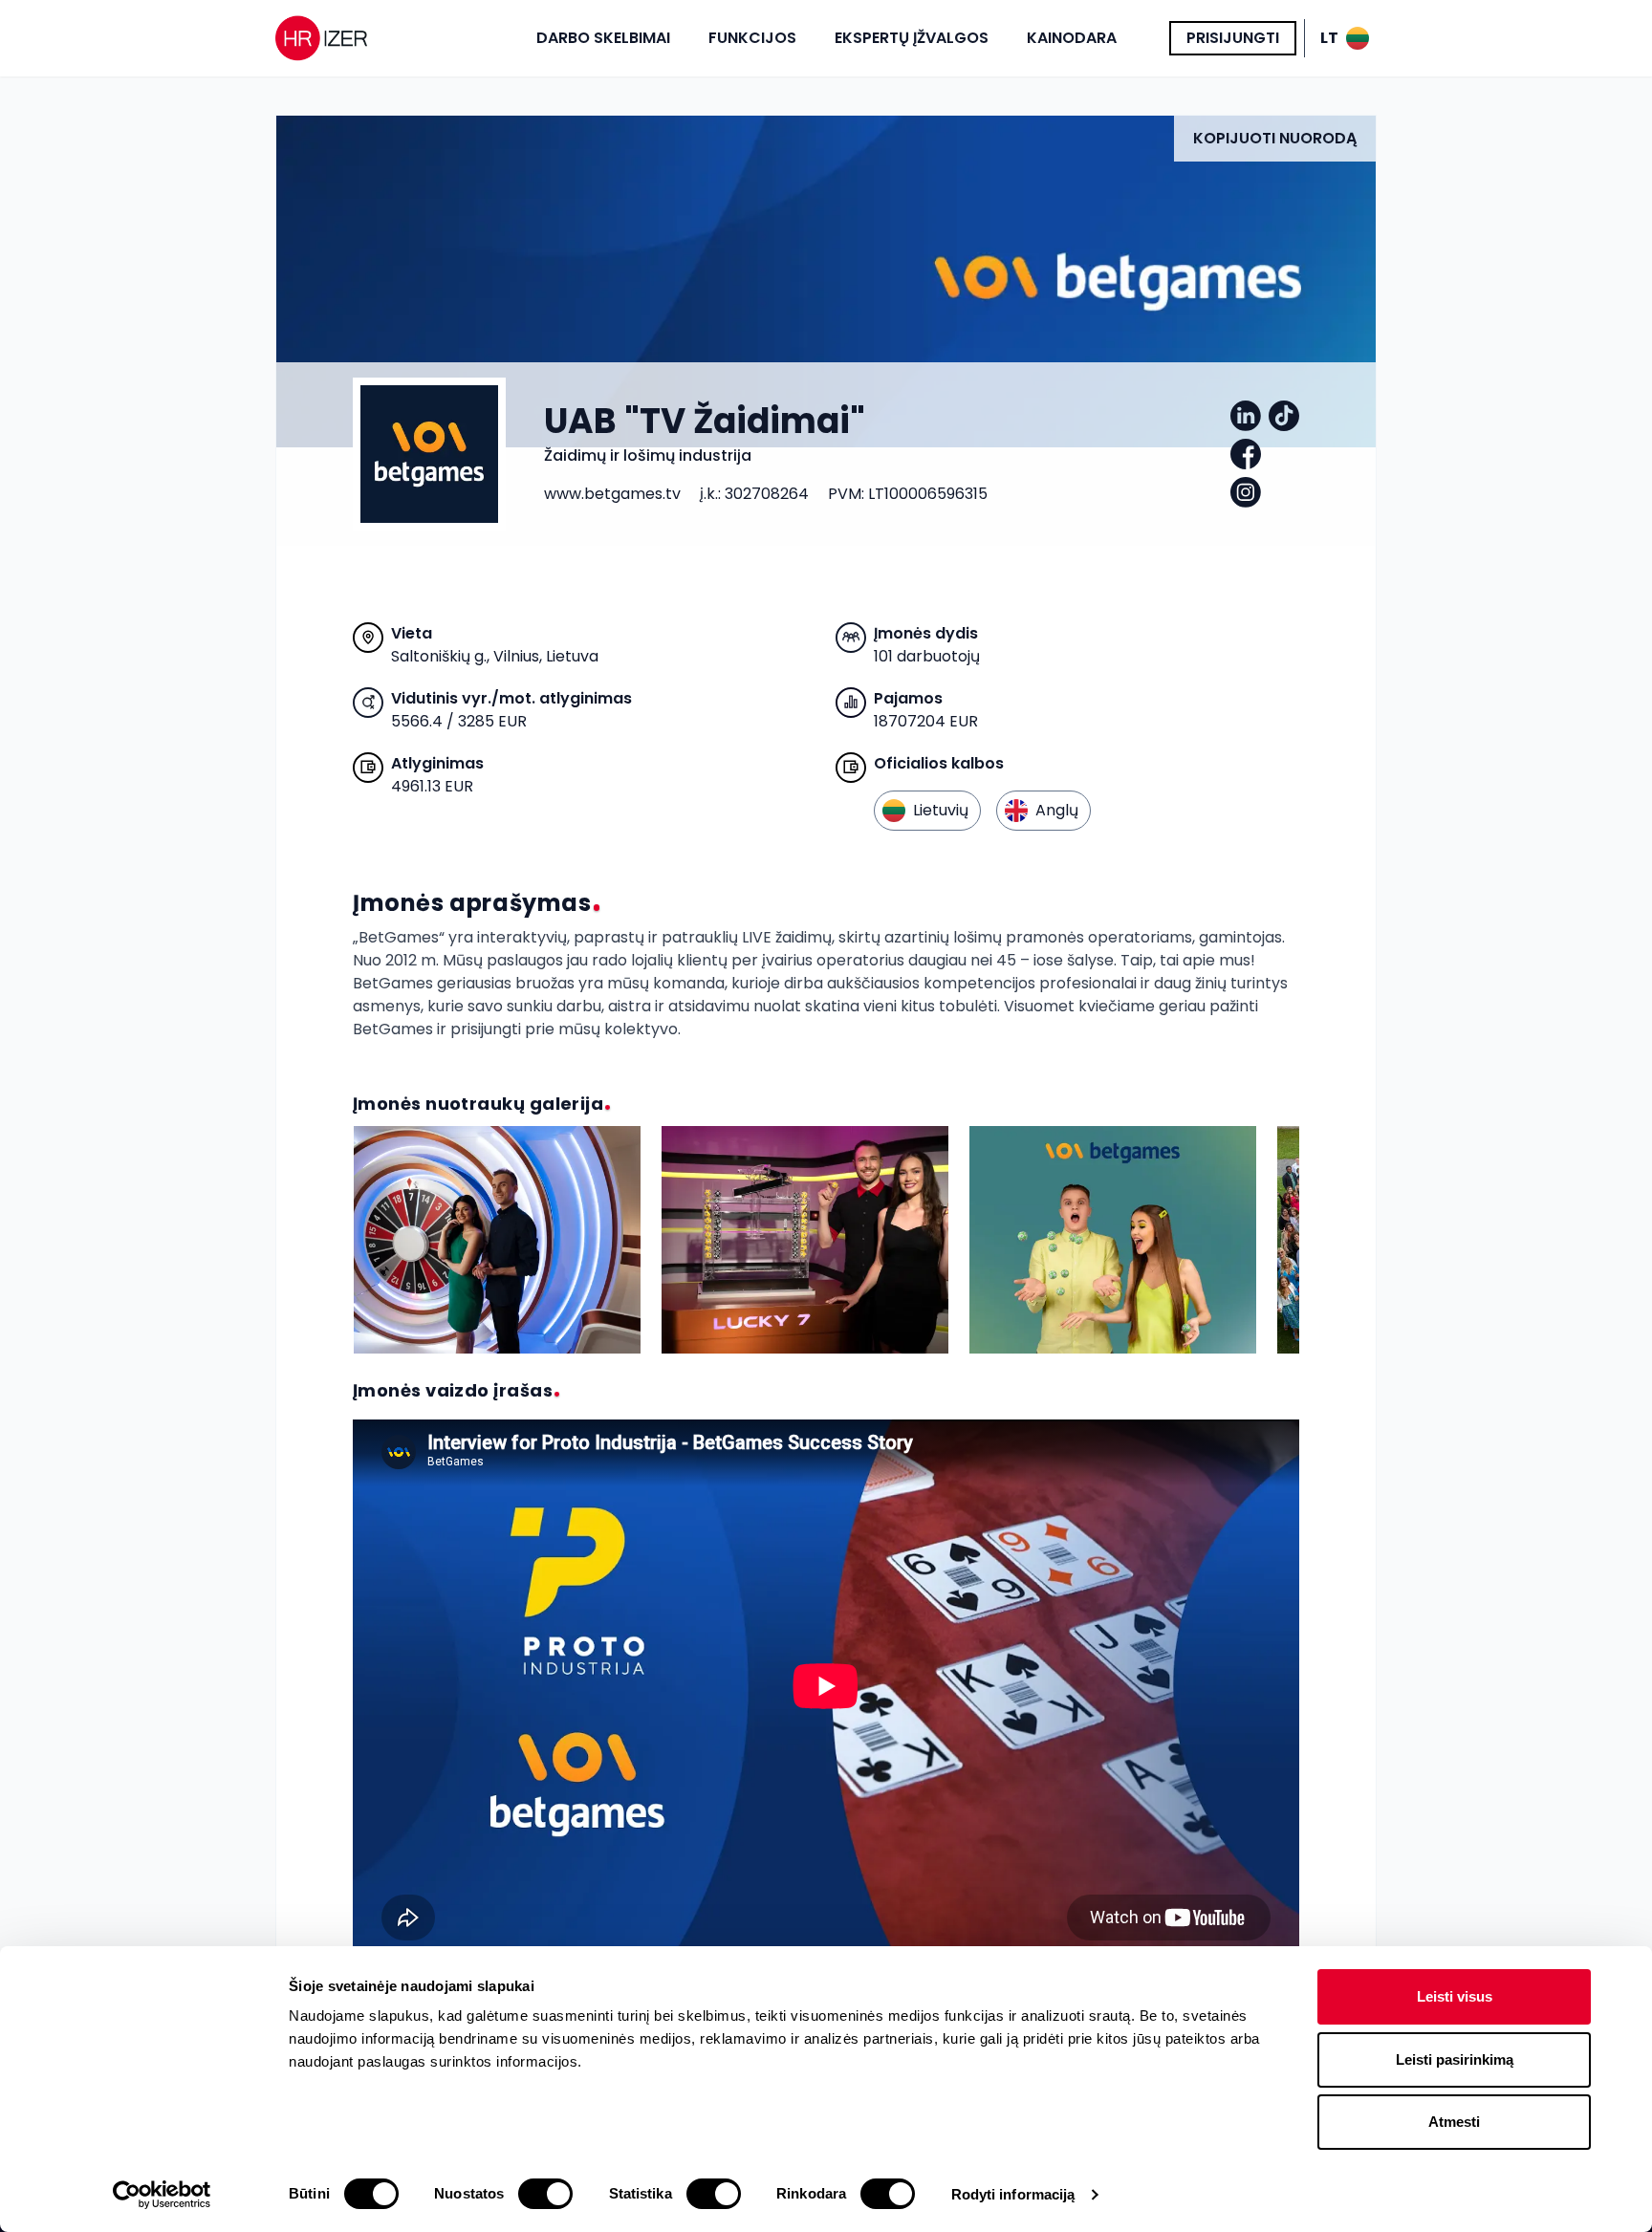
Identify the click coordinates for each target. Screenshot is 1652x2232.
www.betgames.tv (612, 494)
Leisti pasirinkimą (1455, 2059)
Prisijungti (1233, 38)
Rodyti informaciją (1013, 2194)
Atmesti (1454, 2122)
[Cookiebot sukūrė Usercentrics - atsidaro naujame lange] (162, 2195)
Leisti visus (1455, 1996)
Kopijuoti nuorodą (1275, 138)
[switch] (545, 2194)
